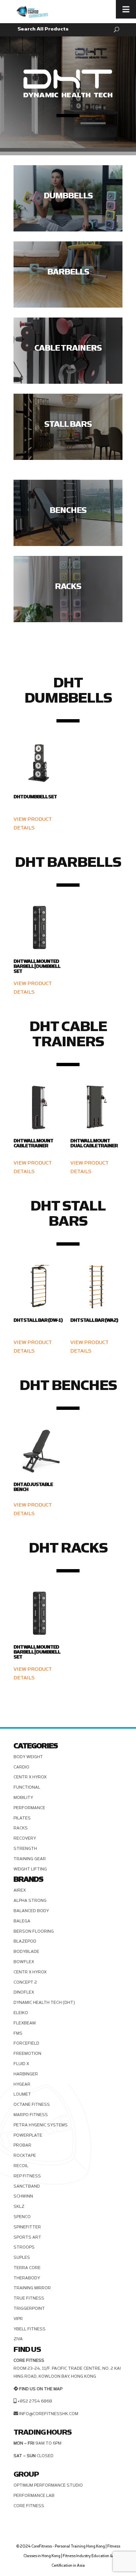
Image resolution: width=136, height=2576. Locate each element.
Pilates (22, 1818)
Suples (22, 2257)
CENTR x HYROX (30, 1777)
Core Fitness (29, 2506)
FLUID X (21, 2064)
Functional (27, 1787)
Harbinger (26, 2074)
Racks (21, 1828)
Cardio (21, 1767)
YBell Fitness (30, 2329)
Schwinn (23, 2196)
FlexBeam (25, 2023)
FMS (18, 2033)
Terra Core (27, 2268)
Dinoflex (24, 1992)
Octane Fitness (32, 2105)
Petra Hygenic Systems (41, 2125)
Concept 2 (25, 1982)
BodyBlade (26, 1952)
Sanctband (27, 2186)
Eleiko (21, 2013)
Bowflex (24, 1962)
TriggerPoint (29, 2308)
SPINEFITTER (27, 2227)
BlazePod (25, 1941)
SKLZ (19, 2206)
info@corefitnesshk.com (49, 2414)
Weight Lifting (30, 1869)
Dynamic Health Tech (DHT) (44, 2003)
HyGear (22, 2084)
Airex (20, 1890)
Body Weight (28, 1757)
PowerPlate (28, 2135)
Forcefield (26, 2043)
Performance (29, 1808)
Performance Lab (34, 2496)
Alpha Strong (30, 1901)
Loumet (22, 2094)
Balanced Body (31, 1911)
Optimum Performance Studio (48, 2485)
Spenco (22, 2217)
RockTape (25, 2155)
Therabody (27, 2278)
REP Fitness (27, 2176)
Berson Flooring (34, 1931)
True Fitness (29, 2298)
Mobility (23, 1798)
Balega (22, 1921)
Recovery (25, 1838)
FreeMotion (27, 2054)
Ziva (18, 2339)
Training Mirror (32, 2288)
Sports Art (27, 2237)
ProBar (22, 2145)
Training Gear (30, 1859)
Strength (25, 1849)
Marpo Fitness (31, 2115)
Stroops (24, 2247)
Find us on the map (41, 2389)
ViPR (18, 2319)
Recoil (21, 2166)
